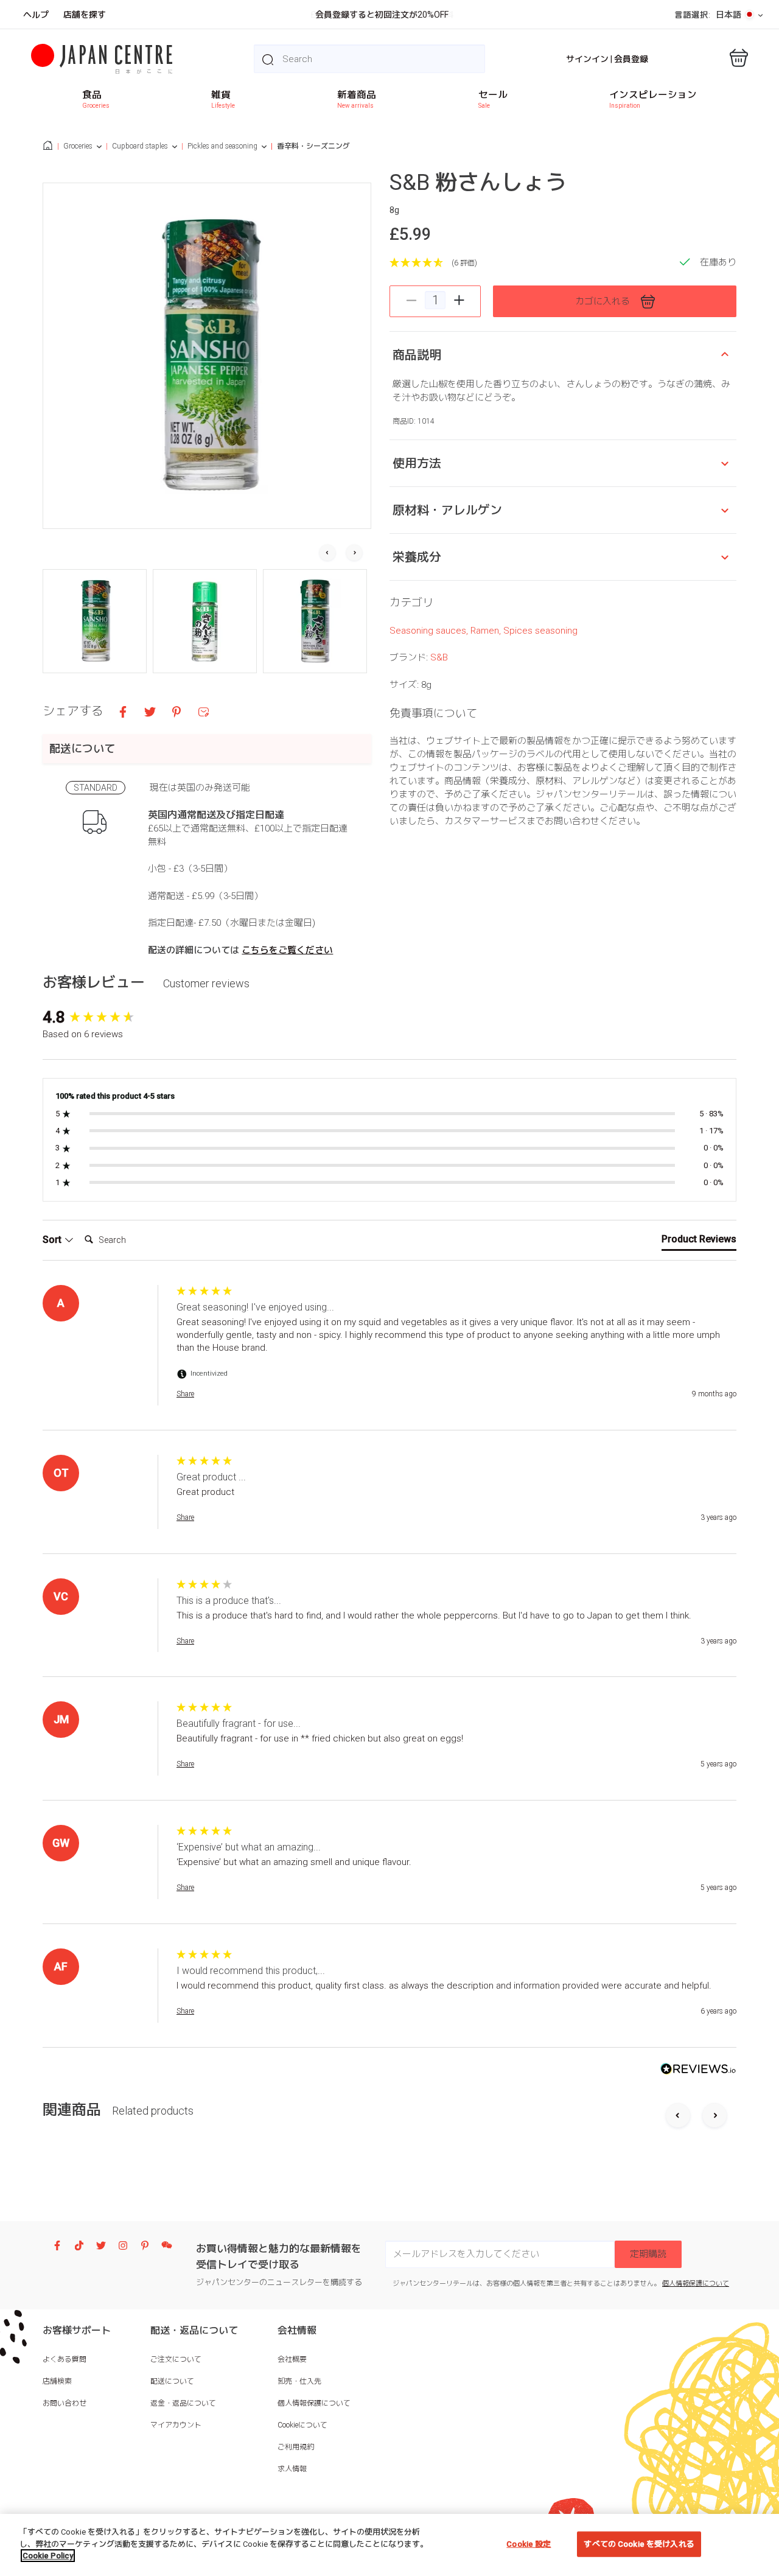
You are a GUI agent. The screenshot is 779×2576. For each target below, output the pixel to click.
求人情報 (292, 2469)
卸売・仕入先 (299, 2381)
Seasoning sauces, (430, 631)
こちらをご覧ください (287, 950)
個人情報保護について (696, 2284)
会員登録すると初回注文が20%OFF (382, 15)
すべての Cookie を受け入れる (639, 2544)
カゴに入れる (603, 301)
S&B (439, 657)
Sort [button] (53, 1240)
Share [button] (185, 1394)
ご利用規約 (296, 2447)
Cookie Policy (48, 2556)
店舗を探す (85, 15)
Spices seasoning (540, 631)
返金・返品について (183, 2403)
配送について (172, 2381)
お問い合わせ (65, 2403)
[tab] (699, 1242)
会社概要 (292, 2359)
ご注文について (176, 2359)
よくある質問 (65, 2359)
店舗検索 (57, 2381)
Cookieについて (302, 2425)
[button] (95, 621)
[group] (107, 1017)
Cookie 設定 (529, 2544)
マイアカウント (176, 2425)
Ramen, (487, 631)
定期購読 (648, 2254)
